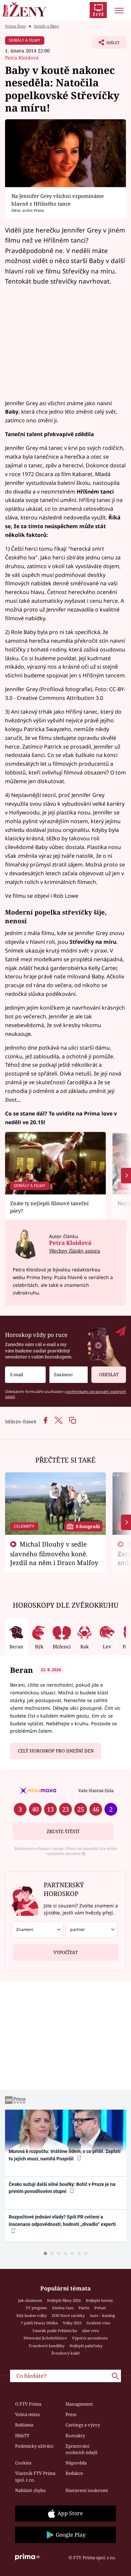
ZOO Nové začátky (68, 2315)
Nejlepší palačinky (86, 2346)
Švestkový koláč (66, 2353)
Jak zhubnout (30, 2300)
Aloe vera (90, 2331)
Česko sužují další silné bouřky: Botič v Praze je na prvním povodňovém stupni (62, 2188)
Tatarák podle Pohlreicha (55, 2331)
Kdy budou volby (32, 2315)
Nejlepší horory (99, 2300)
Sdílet (106, 44)
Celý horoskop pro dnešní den (56, 1751)
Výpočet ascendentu (90, 2338)
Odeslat (109, 1375)
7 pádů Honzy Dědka (39, 2323)
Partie (84, 2308)
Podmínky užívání (34, 2446)
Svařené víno (98, 2323)
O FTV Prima (28, 2404)
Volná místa (27, 2414)
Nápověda (76, 2463)
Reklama (24, 2425)
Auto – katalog (102, 2315)
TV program (36, 2308)
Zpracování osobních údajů (81, 2449)
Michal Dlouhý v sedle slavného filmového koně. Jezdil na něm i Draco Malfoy (54, 1553)
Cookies (23, 2463)
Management (79, 2404)
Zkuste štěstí (63, 1831)
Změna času (63, 2308)
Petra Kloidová (22, 58)
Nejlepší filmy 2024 (64, 2300)
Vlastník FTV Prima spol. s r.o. (35, 2477)
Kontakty (75, 2436)
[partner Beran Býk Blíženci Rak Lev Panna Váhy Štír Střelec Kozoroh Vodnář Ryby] (92, 1930)
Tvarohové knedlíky (47, 2346)
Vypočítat (65, 1952)
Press (71, 2414)
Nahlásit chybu (30, 2490)
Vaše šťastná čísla (96, 1790)
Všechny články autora (75, 1251)
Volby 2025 (72, 2323)
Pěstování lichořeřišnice (45, 2338)
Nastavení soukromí (87, 2490)
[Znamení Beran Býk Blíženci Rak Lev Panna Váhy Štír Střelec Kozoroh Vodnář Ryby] (69, 1375)
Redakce (74, 2473)
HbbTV (22, 2436)
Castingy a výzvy (83, 2425)
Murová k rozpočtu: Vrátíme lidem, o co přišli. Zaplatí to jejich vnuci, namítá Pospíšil (65, 2155)
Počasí (100, 2308)
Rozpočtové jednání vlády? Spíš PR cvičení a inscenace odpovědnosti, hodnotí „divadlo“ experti (62, 2220)
